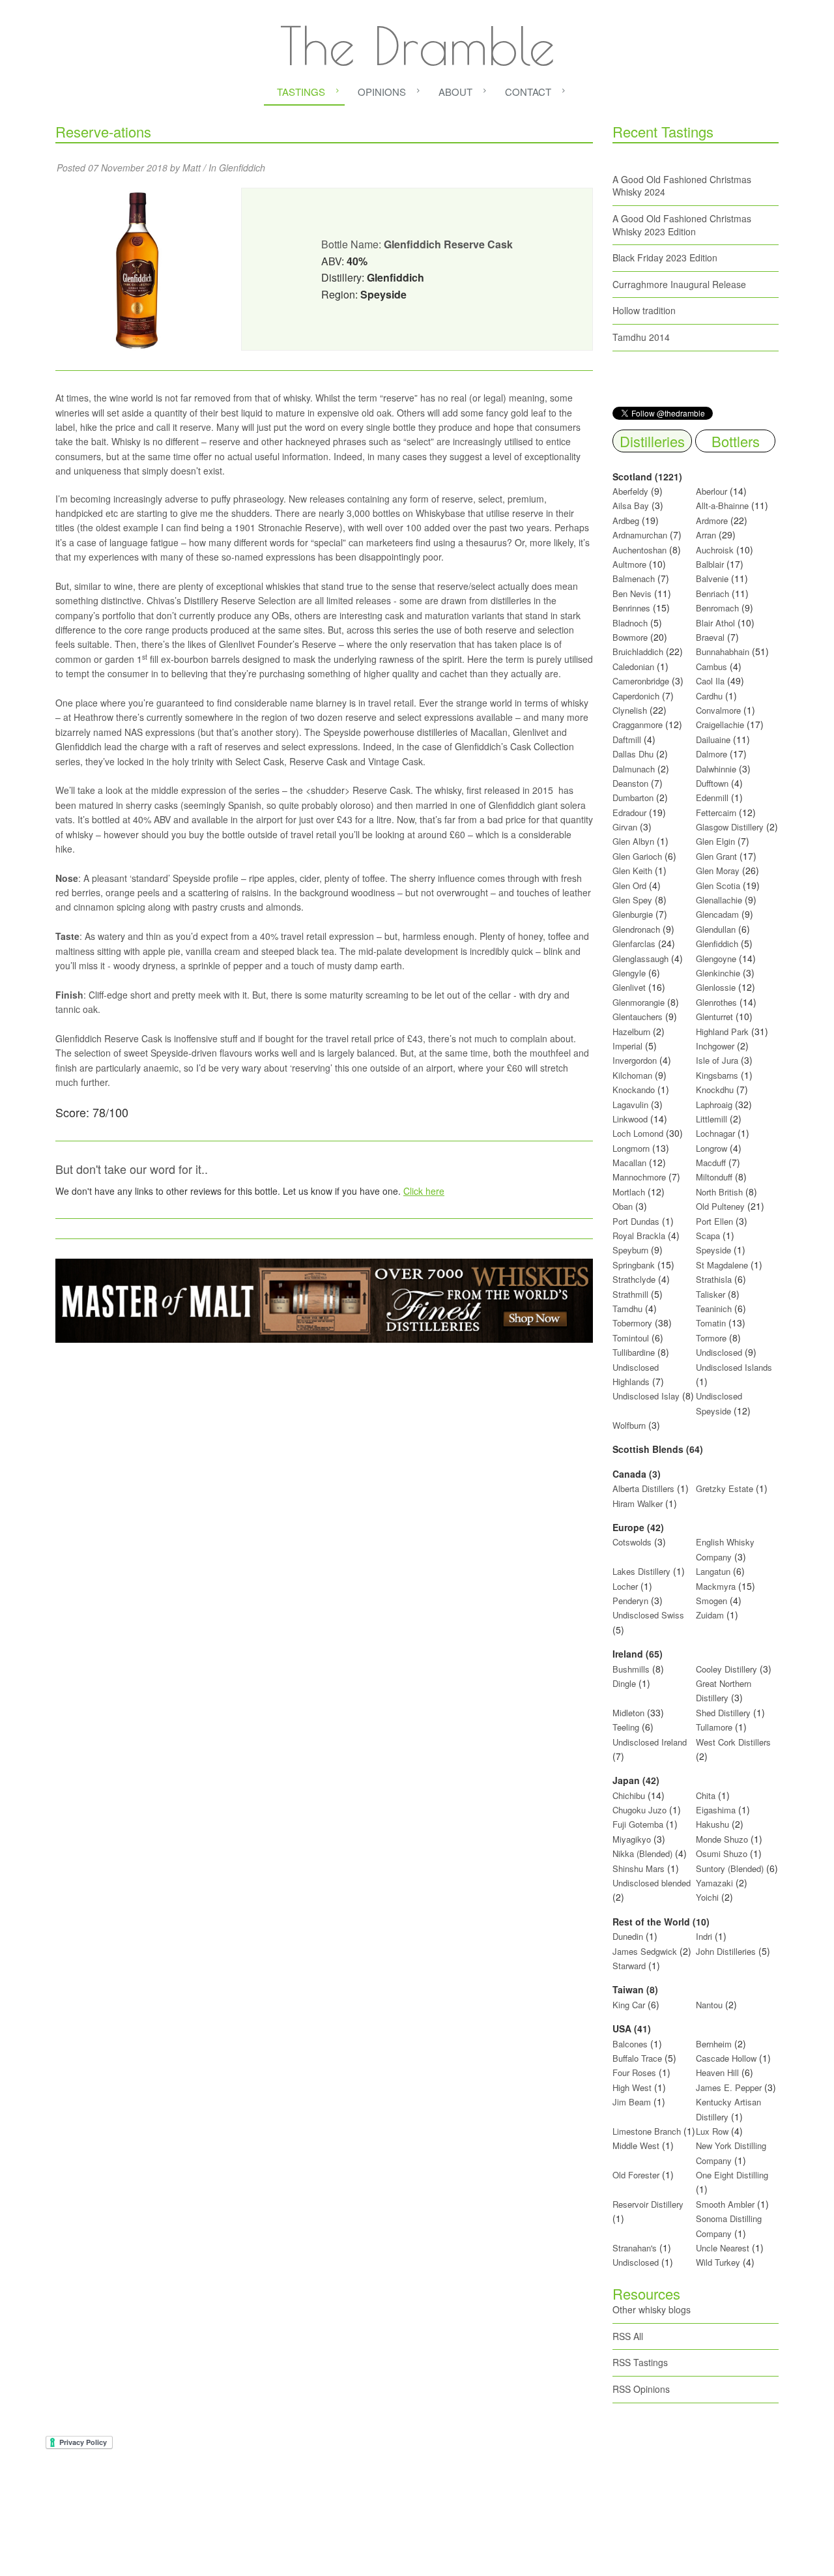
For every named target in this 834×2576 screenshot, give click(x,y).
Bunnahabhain (723, 651)
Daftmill (627, 739)
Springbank (634, 1265)
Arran (706, 535)
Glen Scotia (718, 886)
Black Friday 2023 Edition (665, 257)
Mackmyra (716, 1586)
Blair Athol (715, 623)
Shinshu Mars (639, 1868)
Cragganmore (638, 724)
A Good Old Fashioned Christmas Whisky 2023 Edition (682, 225)
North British (719, 1192)
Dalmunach (634, 769)
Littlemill (713, 1119)
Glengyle (629, 973)
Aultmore (629, 564)
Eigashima (716, 1810)
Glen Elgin (715, 841)
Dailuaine (713, 739)
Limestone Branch (647, 2131)
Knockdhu (715, 1090)
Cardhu (709, 696)
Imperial (627, 1046)
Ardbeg (626, 520)
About (455, 92)
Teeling (626, 1727)
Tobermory (632, 1323)
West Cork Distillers (733, 1742)
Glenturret (714, 1017)
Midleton (628, 1713)
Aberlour (712, 491)
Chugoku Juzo (641, 1810)
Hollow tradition (644, 310)
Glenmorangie (639, 1002)
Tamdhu (627, 1309)
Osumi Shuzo (722, 1853)
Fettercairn (716, 812)
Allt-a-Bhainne (722, 505)
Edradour (629, 812)
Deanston (630, 783)
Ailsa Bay (631, 505)
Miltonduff (714, 1177)
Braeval (710, 637)
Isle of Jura (717, 1060)
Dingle (624, 1683)
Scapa (708, 1236)
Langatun (713, 1571)
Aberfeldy (630, 491)
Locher (625, 1586)
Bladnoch (630, 623)
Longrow (712, 1148)
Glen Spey (632, 900)
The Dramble (417, 46)
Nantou (709, 2005)
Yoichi (707, 1897)
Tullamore (714, 1727)
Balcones (630, 2044)
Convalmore (718, 710)
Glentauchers (638, 1017)
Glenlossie (716, 987)
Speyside (713, 1250)
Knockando (634, 1090)
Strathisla (714, 1279)
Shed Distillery (723, 1713)
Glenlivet (629, 987)
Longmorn (631, 1148)
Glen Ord (629, 886)
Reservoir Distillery (648, 2204)
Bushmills (631, 1669)
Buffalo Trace (637, 2058)
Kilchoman (632, 1075)
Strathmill (630, 1294)
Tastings (301, 92)
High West (633, 2087)
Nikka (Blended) (642, 1853)
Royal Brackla (639, 1236)
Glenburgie (633, 914)
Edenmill (712, 798)
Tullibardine (634, 1352)
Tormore (711, 1338)
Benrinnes (631, 608)
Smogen (713, 1601)
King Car (629, 2005)
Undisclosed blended (652, 1883)
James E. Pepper (729, 2087)
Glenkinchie (718, 973)
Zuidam (710, 1615)
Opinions (382, 92)
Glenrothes (716, 1002)
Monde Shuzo (722, 1839)
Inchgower (715, 1046)
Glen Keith (632, 871)
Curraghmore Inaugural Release (679, 284)
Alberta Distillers (643, 1488)
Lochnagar (715, 1133)
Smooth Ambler (725, 2204)
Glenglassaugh (640, 959)
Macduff (711, 1163)
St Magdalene (722, 1265)
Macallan (629, 1163)
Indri (704, 1936)
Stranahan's (635, 2248)
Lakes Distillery (641, 1571)
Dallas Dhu (633, 754)
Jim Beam (632, 2102)
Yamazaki (714, 1883)
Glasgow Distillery (730, 827)
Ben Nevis (632, 593)
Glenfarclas (634, 944)
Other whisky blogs (652, 2309)
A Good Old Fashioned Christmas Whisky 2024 (682, 186)
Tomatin (711, 1323)
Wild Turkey (718, 2262)
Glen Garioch (637, 856)
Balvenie (712, 578)
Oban (623, 1206)
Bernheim (714, 2044)
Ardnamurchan (641, 535)
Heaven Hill (717, 2072)
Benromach (717, 608)
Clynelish (630, 710)
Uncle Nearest (723, 2248)
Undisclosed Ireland (650, 1742)
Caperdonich (636, 696)
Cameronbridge (641, 681)
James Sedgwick (645, 1951)
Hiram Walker (639, 1503)
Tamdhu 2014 (641, 337)
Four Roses (634, 2072)
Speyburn (630, 1250)
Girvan (625, 827)
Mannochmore (639, 1177)
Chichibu (629, 1795)
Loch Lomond (638, 1133)
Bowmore (630, 637)
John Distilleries (726, 1951)
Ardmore (712, 520)
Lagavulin (630, 1105)
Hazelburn (631, 1032)
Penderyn (630, 1601)
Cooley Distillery (726, 1669)
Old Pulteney (720, 1206)
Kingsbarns (718, 1075)
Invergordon (635, 1060)
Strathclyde (634, 1279)
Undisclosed (719, 1352)
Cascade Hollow (726, 2058)
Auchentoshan (640, 550)
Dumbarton (633, 798)
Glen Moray (718, 871)
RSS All (628, 2336)
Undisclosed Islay (646, 1396)
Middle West (637, 2145)
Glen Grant (716, 856)
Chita (706, 1795)
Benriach (712, 593)
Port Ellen (714, 1221)
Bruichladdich (638, 651)
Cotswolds (632, 1542)
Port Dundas (636, 1221)
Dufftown (712, 783)
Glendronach (636, 929)
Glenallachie (719, 900)
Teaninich (714, 1309)
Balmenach (634, 578)
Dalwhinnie (716, 769)
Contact (528, 92)
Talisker (711, 1294)
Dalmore (712, 754)
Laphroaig (714, 1105)
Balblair (710, 564)
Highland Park (722, 1032)
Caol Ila (710, 681)
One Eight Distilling (732, 2175)
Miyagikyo (633, 1839)
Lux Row (712, 2131)
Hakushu (712, 1824)
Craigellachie (720, 724)
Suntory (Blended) (730, 1868)
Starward (629, 1966)
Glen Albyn (633, 841)
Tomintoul (631, 1338)
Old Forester (636, 2175)
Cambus (712, 666)
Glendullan (716, 929)
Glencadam (719, 914)
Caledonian (633, 666)
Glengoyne (716, 959)
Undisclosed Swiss (648, 1615)
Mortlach (629, 1192)
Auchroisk (715, 550)
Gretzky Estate (725, 1488)
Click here (424, 1191)
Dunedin (628, 1936)
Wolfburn (629, 1425)
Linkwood (630, 1119)
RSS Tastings (640, 2362)
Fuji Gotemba (639, 1824)
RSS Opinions (641, 2389)
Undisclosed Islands (734, 1367)
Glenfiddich (242, 168)
